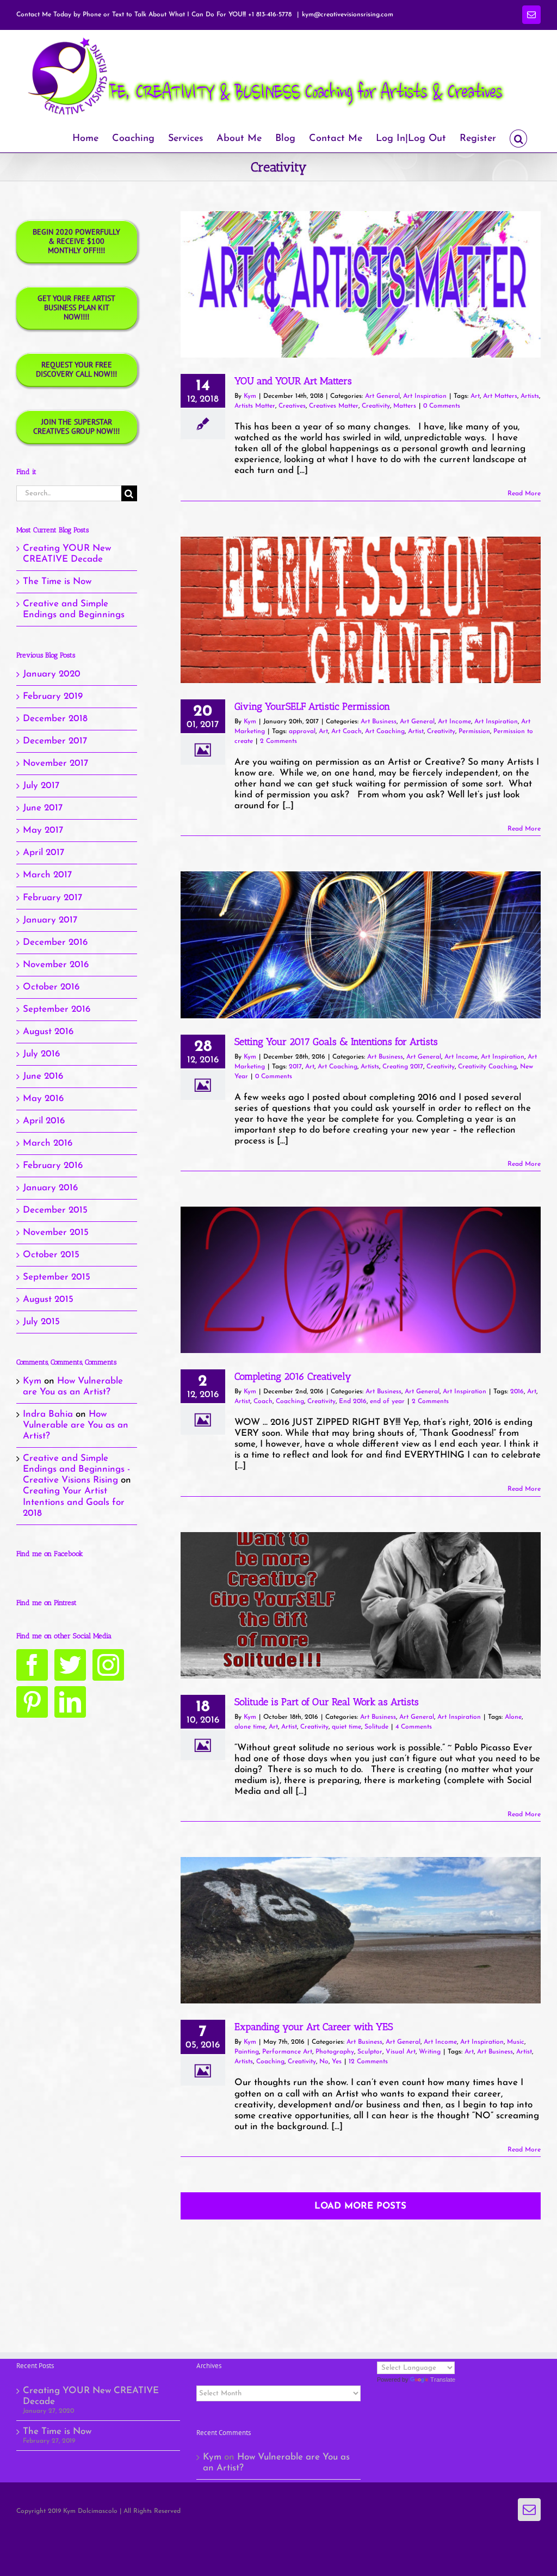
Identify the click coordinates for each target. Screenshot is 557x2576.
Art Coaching (385, 731)
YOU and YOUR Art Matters (293, 381)
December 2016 (55, 942)
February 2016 (53, 1166)
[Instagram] (108, 1665)
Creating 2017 (403, 1067)
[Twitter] (70, 1665)
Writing (430, 2052)
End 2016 (353, 1401)
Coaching (290, 1401)
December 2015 (55, 1210)
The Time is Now (57, 582)
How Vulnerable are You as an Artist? (76, 1425)
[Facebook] (32, 1665)
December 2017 (55, 741)
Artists (530, 396)
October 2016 (51, 987)
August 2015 (48, 1299)
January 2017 (50, 920)
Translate (443, 2380)
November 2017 (55, 763)
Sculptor (370, 2052)
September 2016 (57, 1009)
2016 (517, 1392)
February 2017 (52, 898)
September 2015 (57, 1277)
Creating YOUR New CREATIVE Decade (91, 2396)
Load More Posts (360, 2206)
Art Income (454, 722)
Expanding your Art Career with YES (314, 2027)
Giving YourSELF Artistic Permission (312, 706)
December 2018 (55, 719)
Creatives (292, 406)
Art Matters (500, 396)
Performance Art (287, 2052)
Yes (337, 2062)
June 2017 (43, 808)
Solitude (376, 1727)
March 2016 (48, 1143)
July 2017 (41, 786)
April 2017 (44, 853)
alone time (250, 1727)
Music (516, 2042)
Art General (382, 396)
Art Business (379, 722)
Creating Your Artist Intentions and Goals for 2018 (74, 1502)
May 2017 (43, 830)
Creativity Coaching (487, 1067)
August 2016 (48, 1032)
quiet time (346, 1727)
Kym (250, 396)
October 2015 (51, 1255)
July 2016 (41, 1054)
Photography (335, 2052)
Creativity (376, 406)
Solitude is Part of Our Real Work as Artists (327, 1702)
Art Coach (346, 731)
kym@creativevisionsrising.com (348, 15)
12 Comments (368, 2062)
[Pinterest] (32, 1702)
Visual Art (401, 2052)
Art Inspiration (425, 396)
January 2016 (50, 1188)
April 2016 (44, 1121)
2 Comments (278, 741)
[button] (518, 137)
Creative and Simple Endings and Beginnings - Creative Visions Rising (76, 1469)
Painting (247, 2052)
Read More (524, 494)
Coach (263, 1401)
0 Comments (442, 406)
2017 (295, 1067)
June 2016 (43, 1076)
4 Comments (414, 1727)
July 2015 (41, 1322)
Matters (405, 406)
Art (475, 396)
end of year (387, 1401)
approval (302, 731)
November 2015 (56, 1232)
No (324, 2062)
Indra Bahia (48, 1414)
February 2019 (53, 696)
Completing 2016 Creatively (293, 1376)
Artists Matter (255, 406)
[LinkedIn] (70, 1702)
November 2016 (56, 965)
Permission (474, 731)
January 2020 (52, 674)
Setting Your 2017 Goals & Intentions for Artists (336, 1042)
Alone (513, 1717)
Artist (416, 731)
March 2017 (47, 875)
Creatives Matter (334, 406)
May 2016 (43, 1099)
